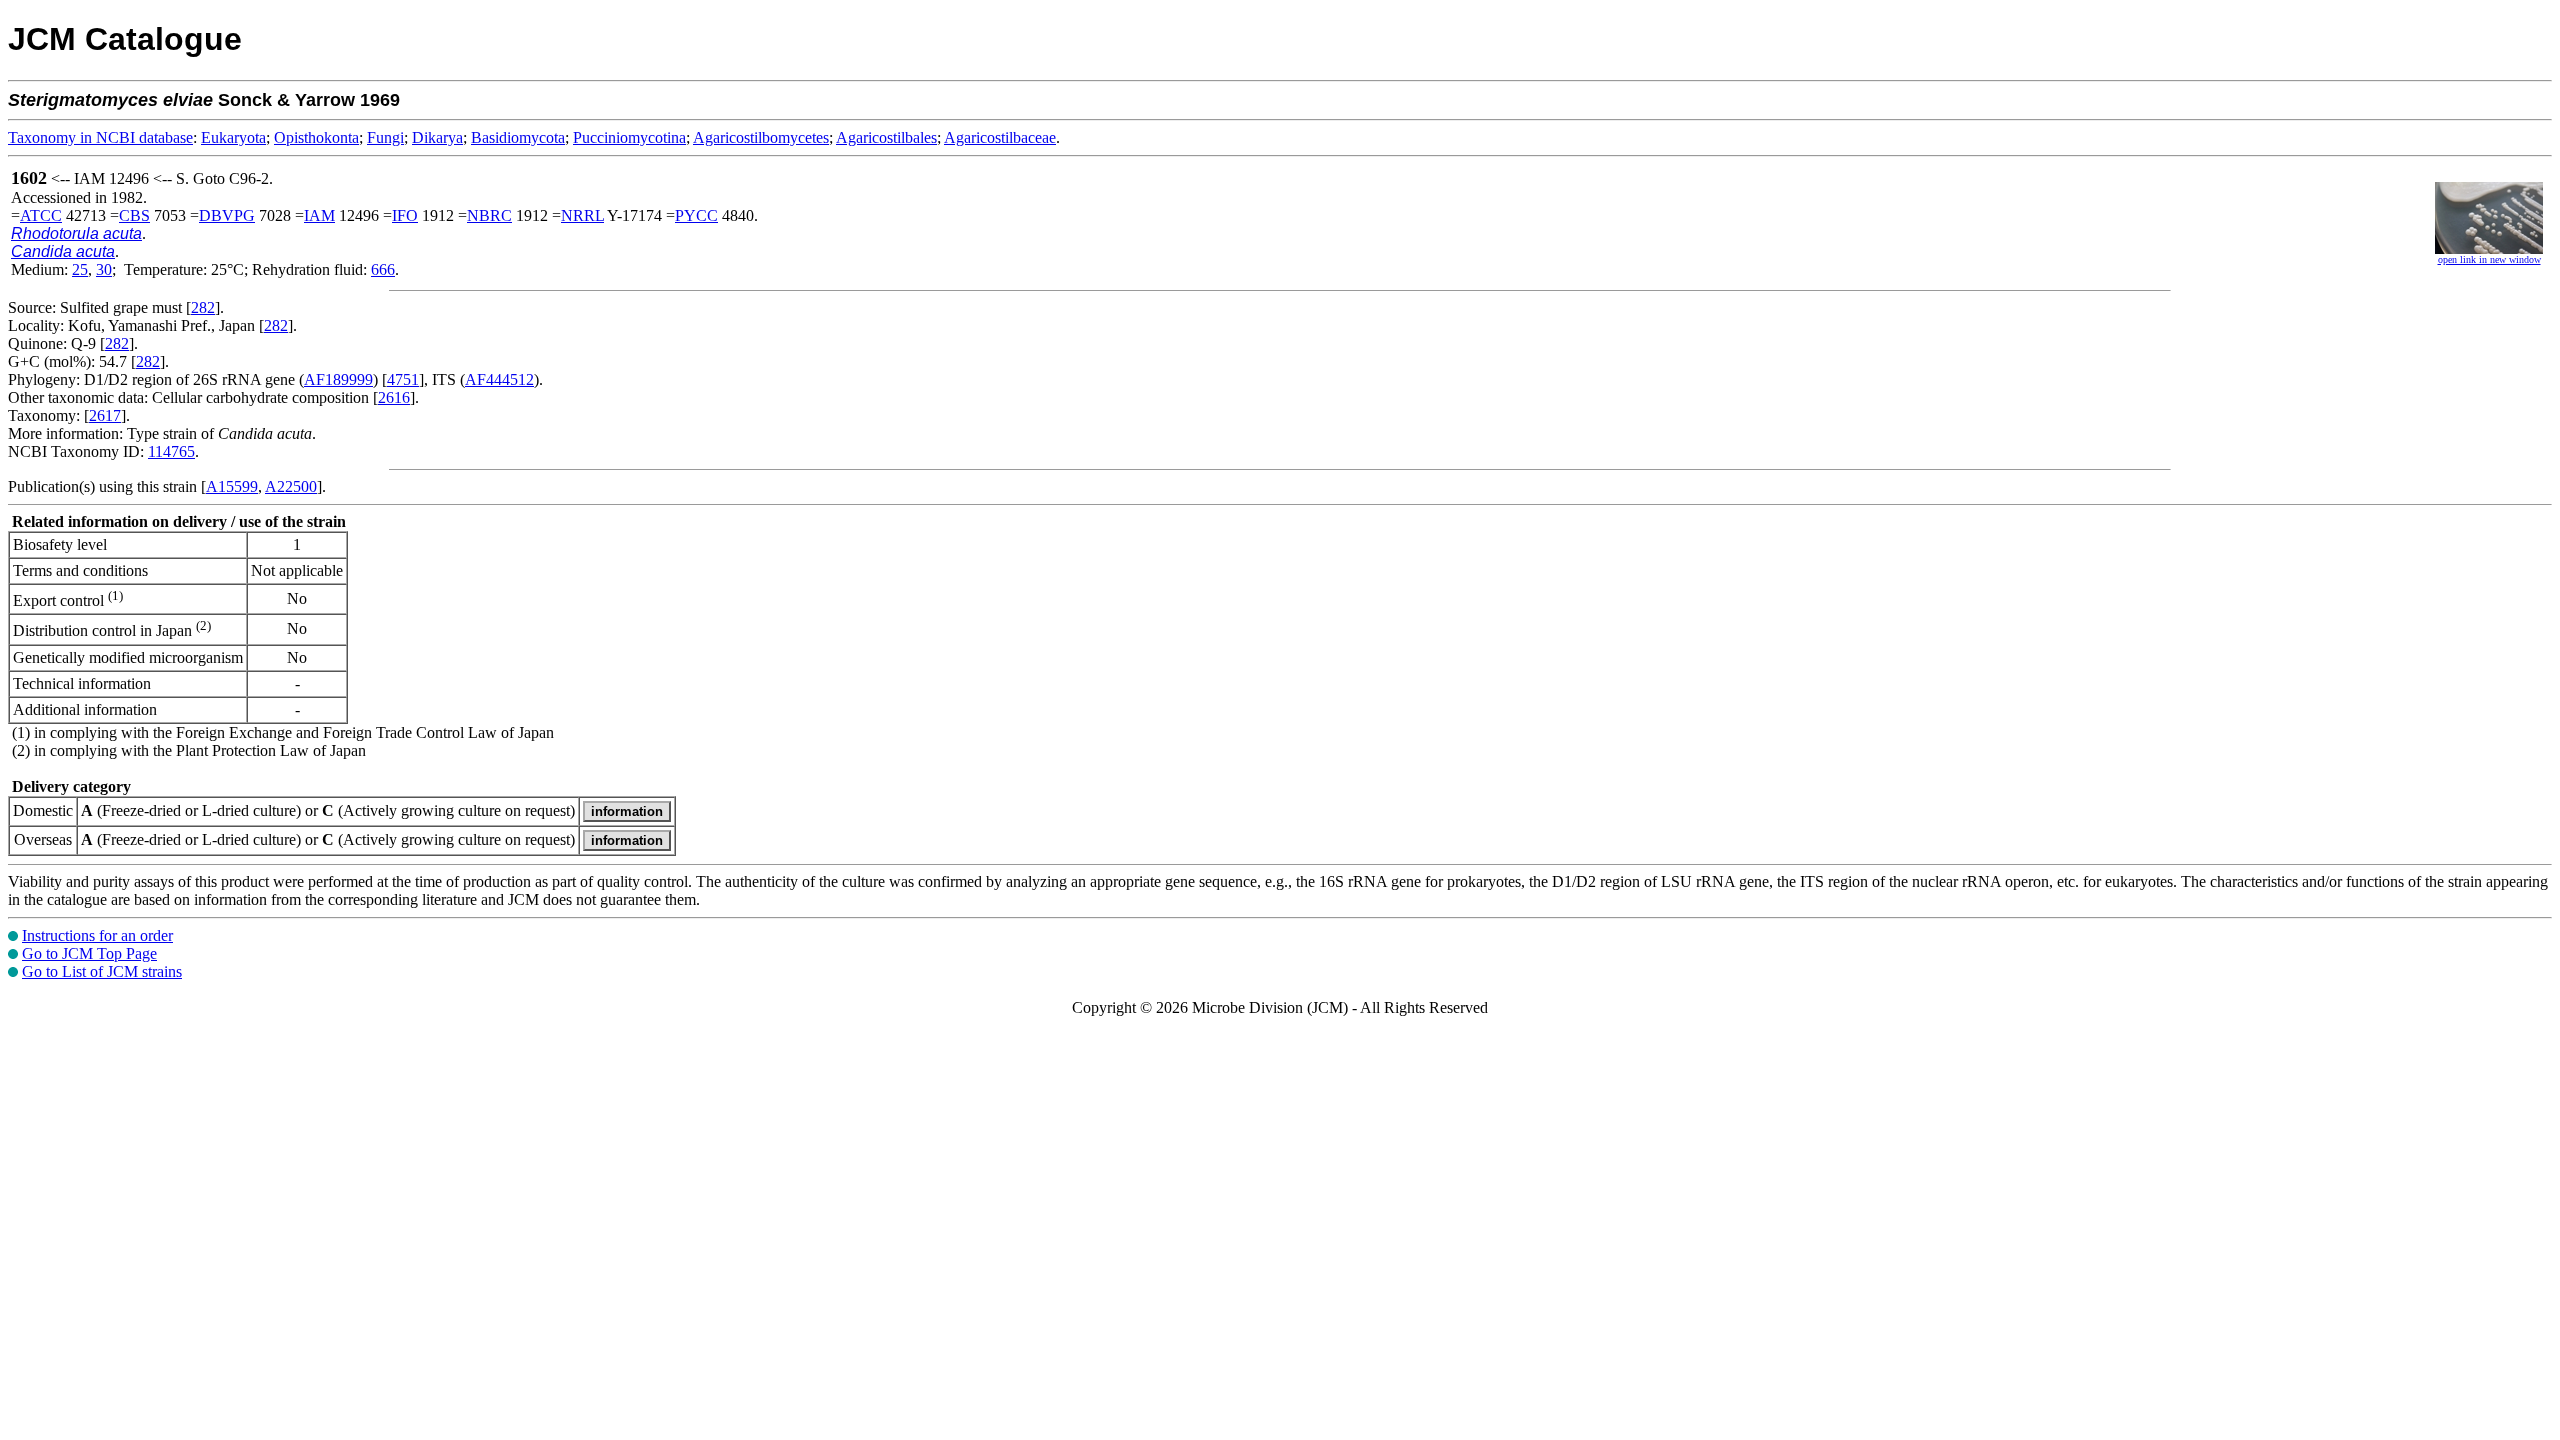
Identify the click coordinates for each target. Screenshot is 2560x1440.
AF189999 (338, 379)
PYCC (696, 215)
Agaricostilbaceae (1000, 137)
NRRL (582, 215)
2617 (105, 415)
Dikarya (437, 137)
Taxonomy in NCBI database (100, 137)
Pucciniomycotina (629, 137)
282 (203, 307)
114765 (171, 451)
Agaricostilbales (886, 137)
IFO (405, 215)
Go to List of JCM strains (102, 971)
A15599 (232, 486)
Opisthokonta (316, 137)
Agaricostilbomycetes (761, 137)
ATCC (41, 215)
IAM (319, 215)
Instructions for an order (97, 935)
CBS (134, 215)
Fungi (385, 137)
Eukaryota (233, 137)
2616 (394, 397)
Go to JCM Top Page (89, 953)
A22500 (291, 486)
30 (104, 269)
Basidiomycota (518, 137)
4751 (403, 379)
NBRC (489, 215)
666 (383, 269)
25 (80, 269)
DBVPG (227, 215)
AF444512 (499, 379)
